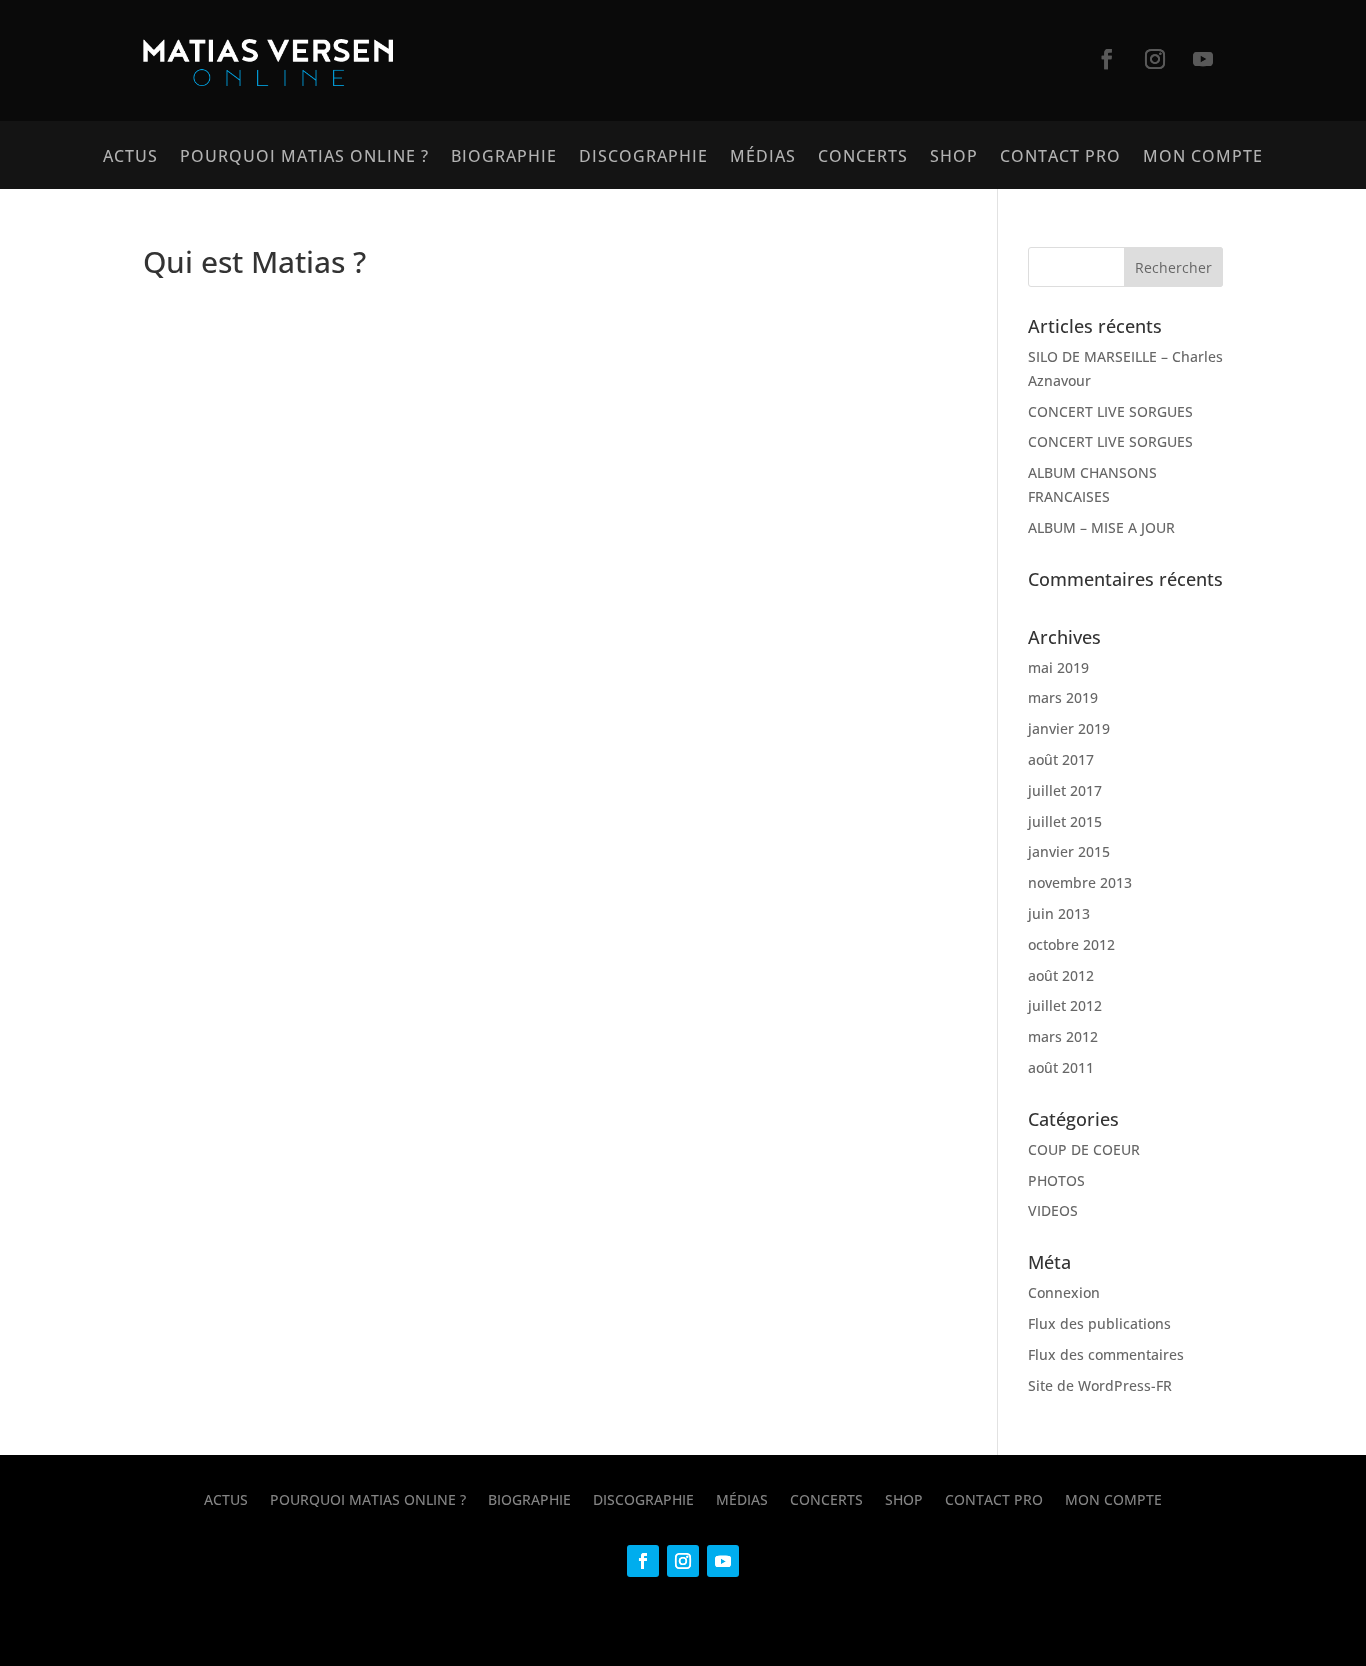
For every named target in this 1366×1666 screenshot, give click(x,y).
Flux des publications (1099, 1323)
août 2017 (1061, 759)
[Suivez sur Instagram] (1155, 59)
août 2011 (1061, 1067)
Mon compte (1203, 158)
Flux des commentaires (1106, 1354)
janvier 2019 (1069, 728)
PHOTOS (1056, 1180)
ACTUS (130, 158)
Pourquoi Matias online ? (304, 158)
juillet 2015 (1065, 821)
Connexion (1064, 1292)
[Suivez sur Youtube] (1203, 59)
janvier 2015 (1069, 851)
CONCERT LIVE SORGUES (1110, 411)
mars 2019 (1063, 697)
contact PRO (1060, 158)
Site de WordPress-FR (1100, 1385)
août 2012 (1061, 975)
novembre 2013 (1080, 882)
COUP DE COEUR (1084, 1149)
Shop (954, 158)
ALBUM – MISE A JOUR (1101, 527)
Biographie (504, 158)
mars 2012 (1063, 1036)
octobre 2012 (1071, 944)
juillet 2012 (1065, 1005)
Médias (763, 158)
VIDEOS (1053, 1210)
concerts (863, 158)
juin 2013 (1059, 913)
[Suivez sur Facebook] (1107, 59)
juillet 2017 (1065, 790)
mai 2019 (1058, 667)
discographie (643, 158)
